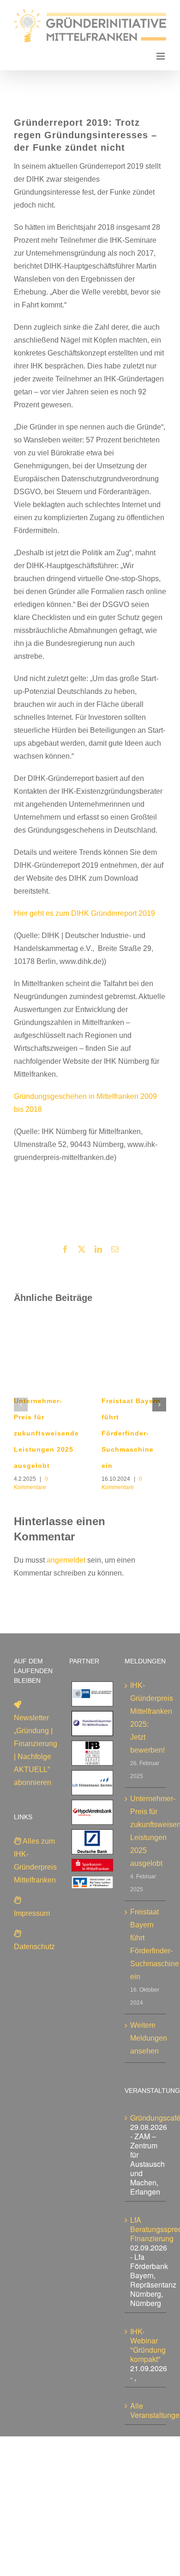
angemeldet (66, 1560)
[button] (21, 1405)
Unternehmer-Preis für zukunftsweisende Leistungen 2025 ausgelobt (46, 1433)
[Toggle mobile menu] (161, 56)
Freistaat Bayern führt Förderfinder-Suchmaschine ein (131, 1433)
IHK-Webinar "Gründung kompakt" (148, 2345)
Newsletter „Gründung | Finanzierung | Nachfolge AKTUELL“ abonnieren (36, 1750)
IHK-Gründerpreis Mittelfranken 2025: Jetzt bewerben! (146, 1718)
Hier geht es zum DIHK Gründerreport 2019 (84, 913)
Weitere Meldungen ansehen (146, 2038)
